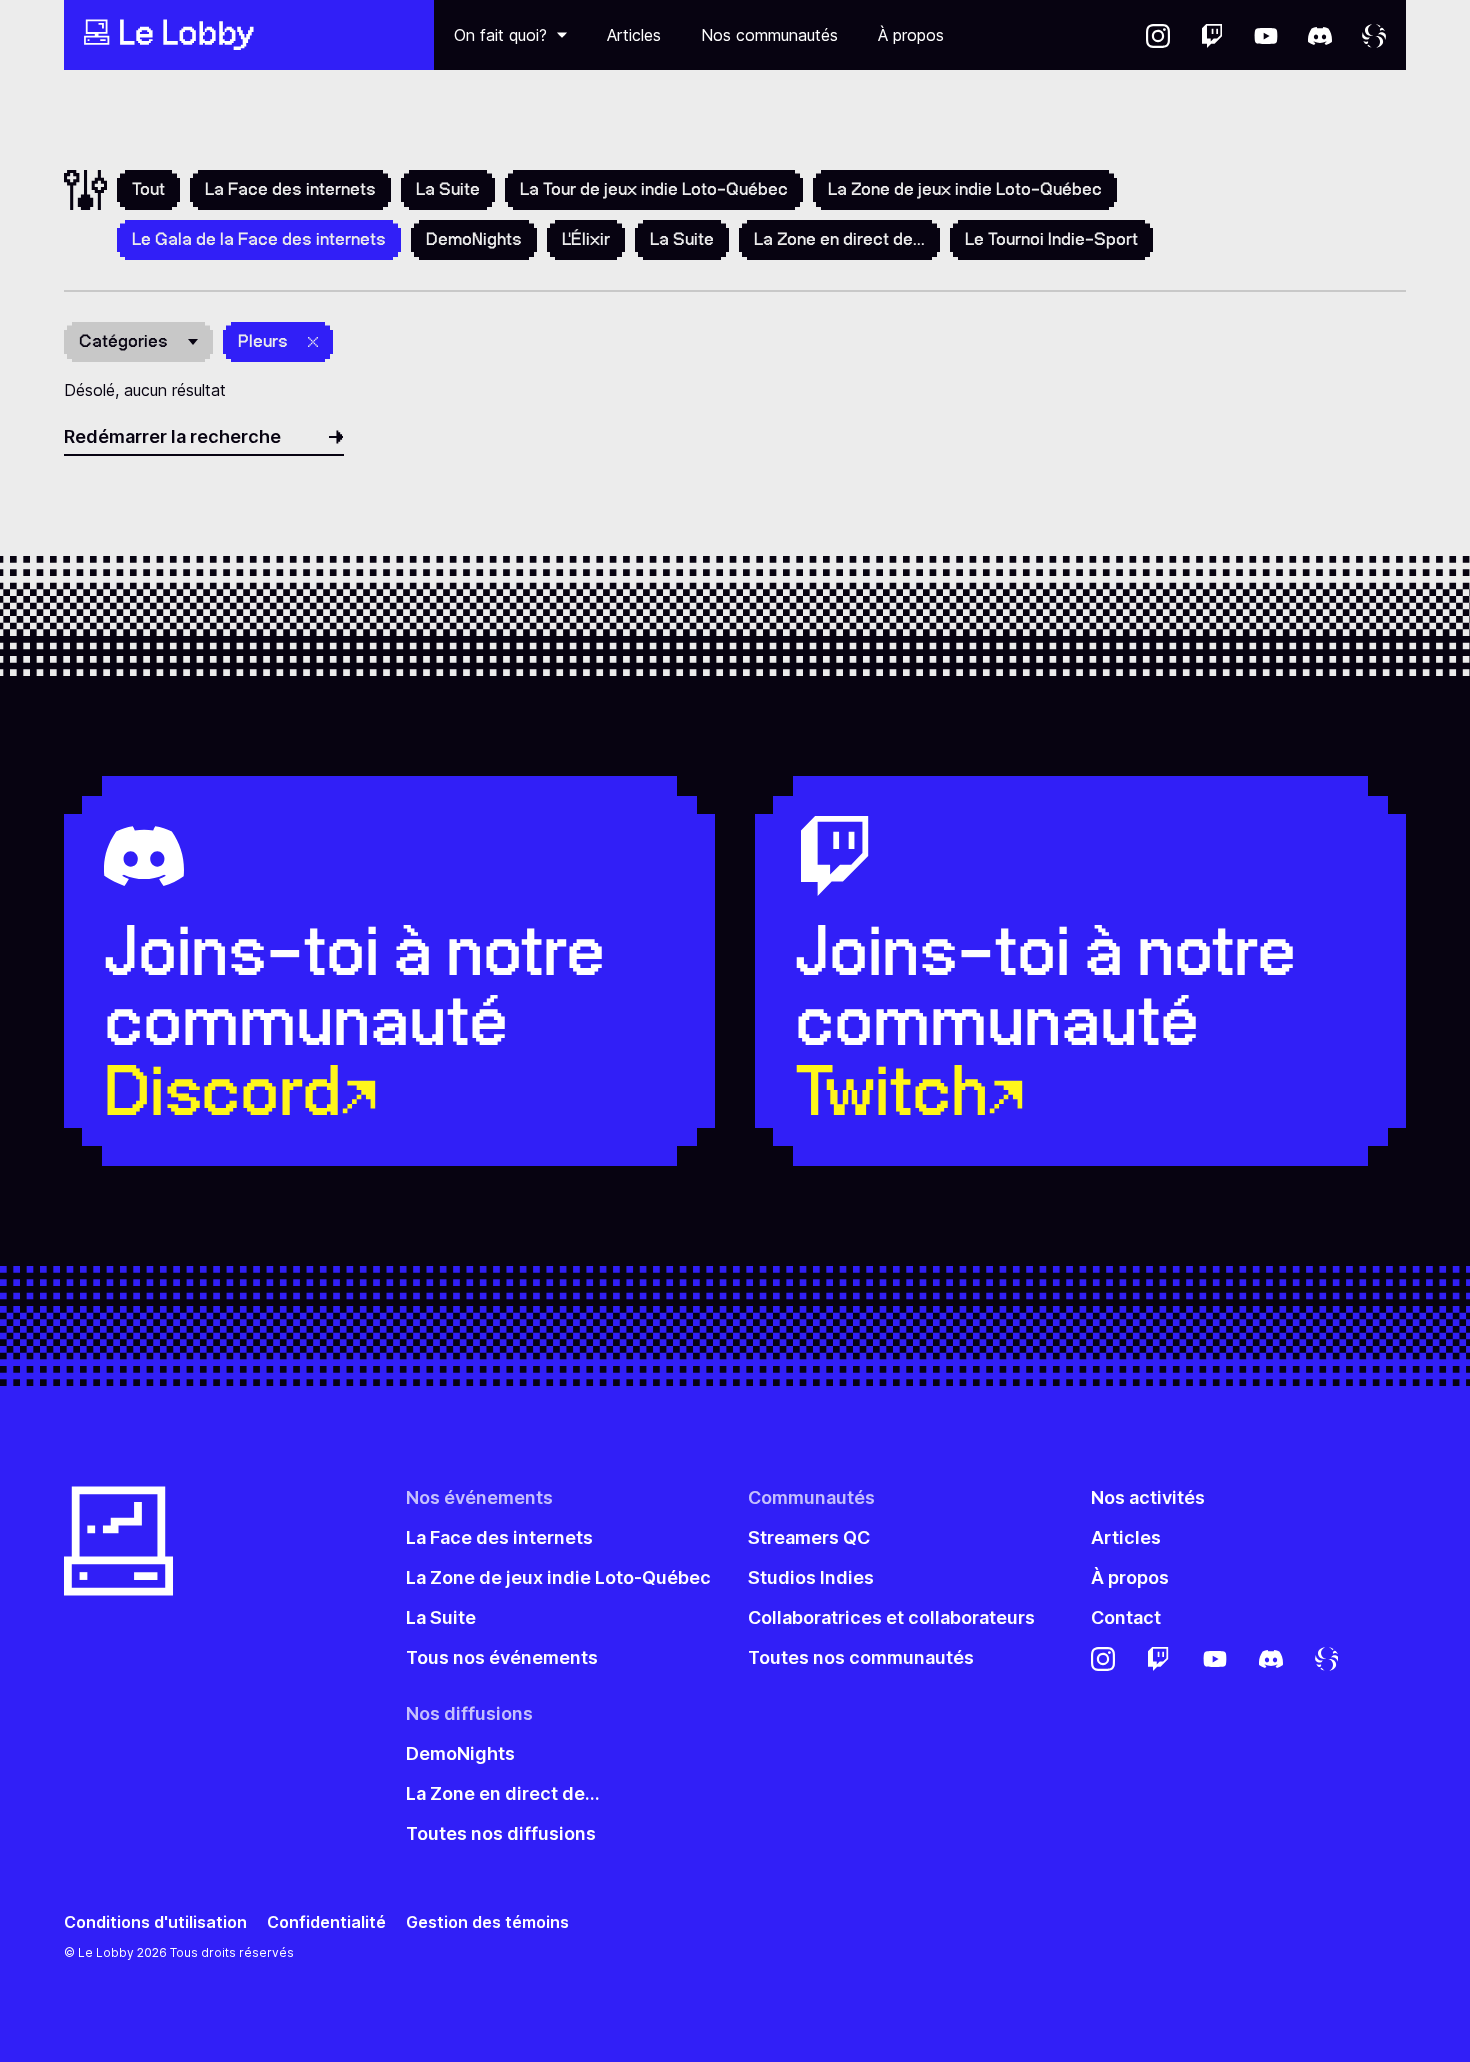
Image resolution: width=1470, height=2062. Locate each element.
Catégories (123, 341)
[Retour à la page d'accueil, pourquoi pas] (249, 35)
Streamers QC (809, 1537)
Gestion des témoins (487, 1922)
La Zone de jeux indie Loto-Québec (965, 189)
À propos (911, 35)
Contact (1126, 1617)
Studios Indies (811, 1577)
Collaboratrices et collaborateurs (891, 1617)
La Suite (448, 189)
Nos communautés (769, 35)
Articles (634, 35)
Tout (148, 189)
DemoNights (474, 239)
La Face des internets (290, 189)
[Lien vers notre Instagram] (1158, 35)
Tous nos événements (502, 1657)
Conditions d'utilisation (155, 1922)
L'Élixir (586, 239)
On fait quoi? (500, 35)
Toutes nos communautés (861, 1657)
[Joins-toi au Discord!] (1320, 35)
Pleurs (263, 341)
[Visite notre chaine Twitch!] (1212, 35)
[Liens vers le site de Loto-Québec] (1374, 35)
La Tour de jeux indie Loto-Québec (654, 189)
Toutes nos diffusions (501, 1833)
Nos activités (1148, 1497)
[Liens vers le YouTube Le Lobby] (1266, 35)
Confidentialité (326, 1922)
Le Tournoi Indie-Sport (1051, 239)
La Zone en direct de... (839, 239)
